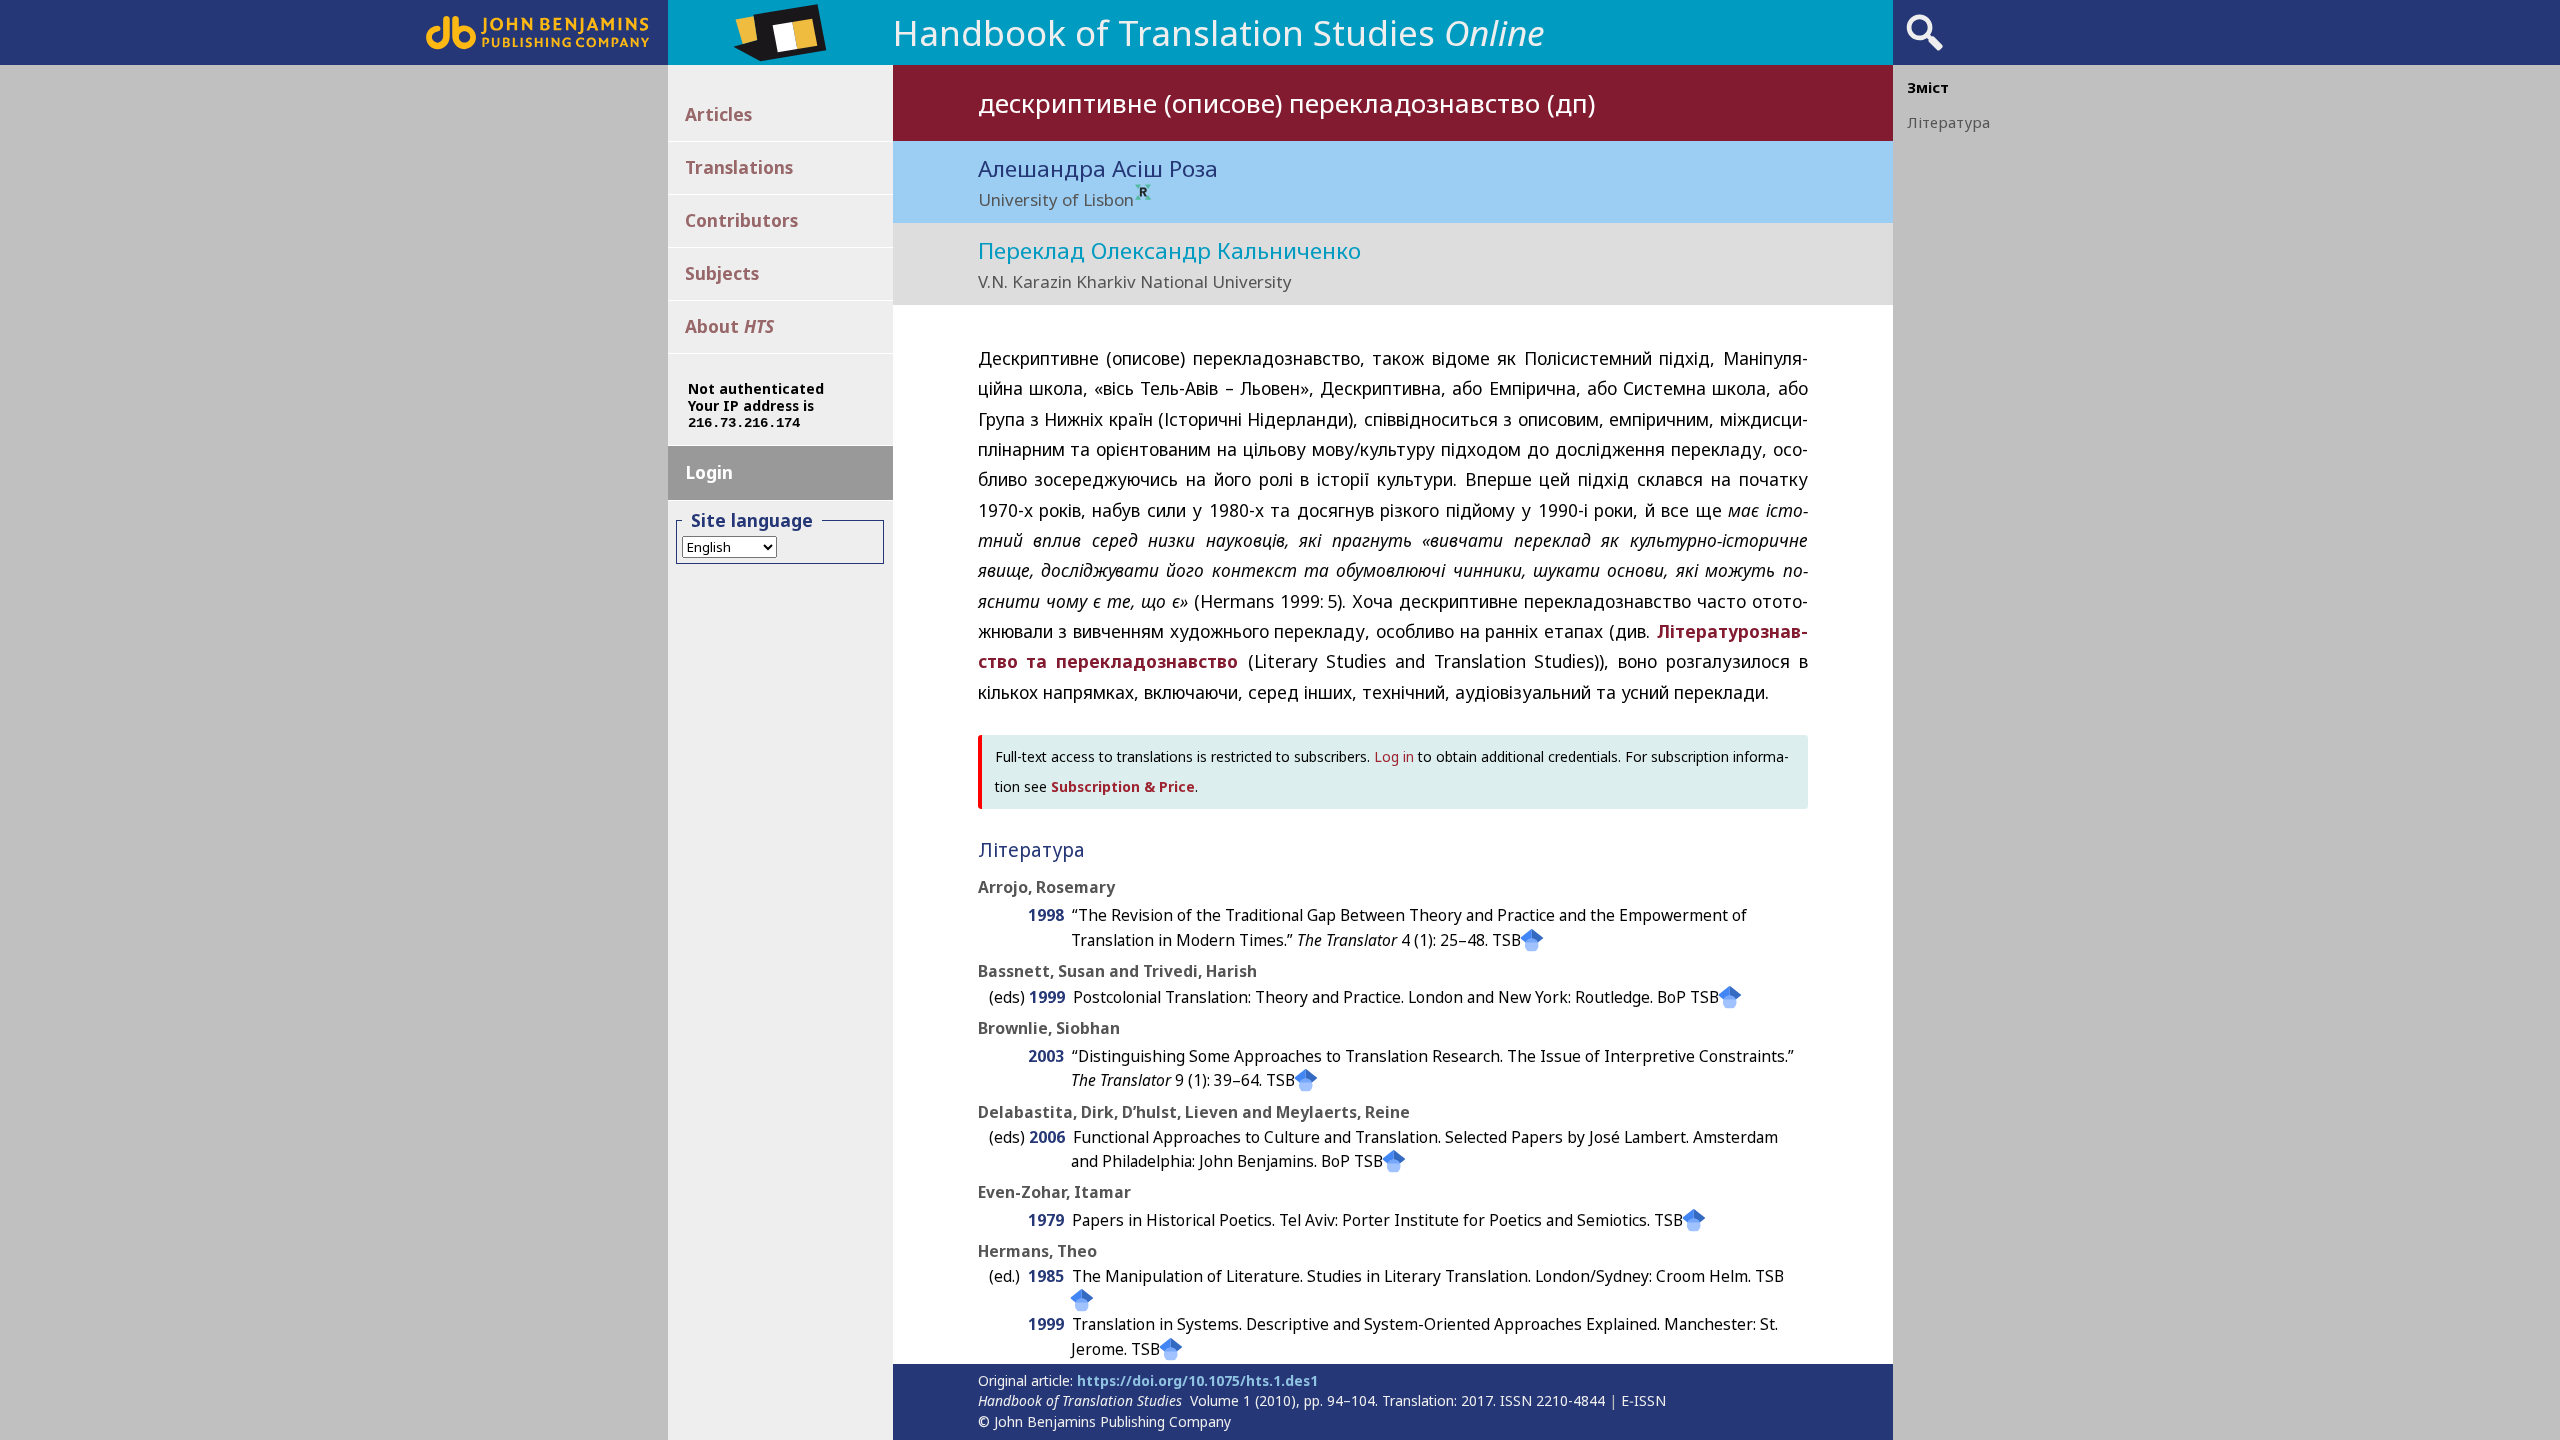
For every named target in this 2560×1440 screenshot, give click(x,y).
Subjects (722, 273)
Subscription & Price (1123, 786)
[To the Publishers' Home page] (537, 43)
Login (709, 472)
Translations (739, 167)
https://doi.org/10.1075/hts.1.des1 (1197, 1380)
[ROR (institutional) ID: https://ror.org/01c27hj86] (1143, 193)
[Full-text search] (1925, 50)
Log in (1394, 756)
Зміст (1928, 87)
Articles (718, 114)
